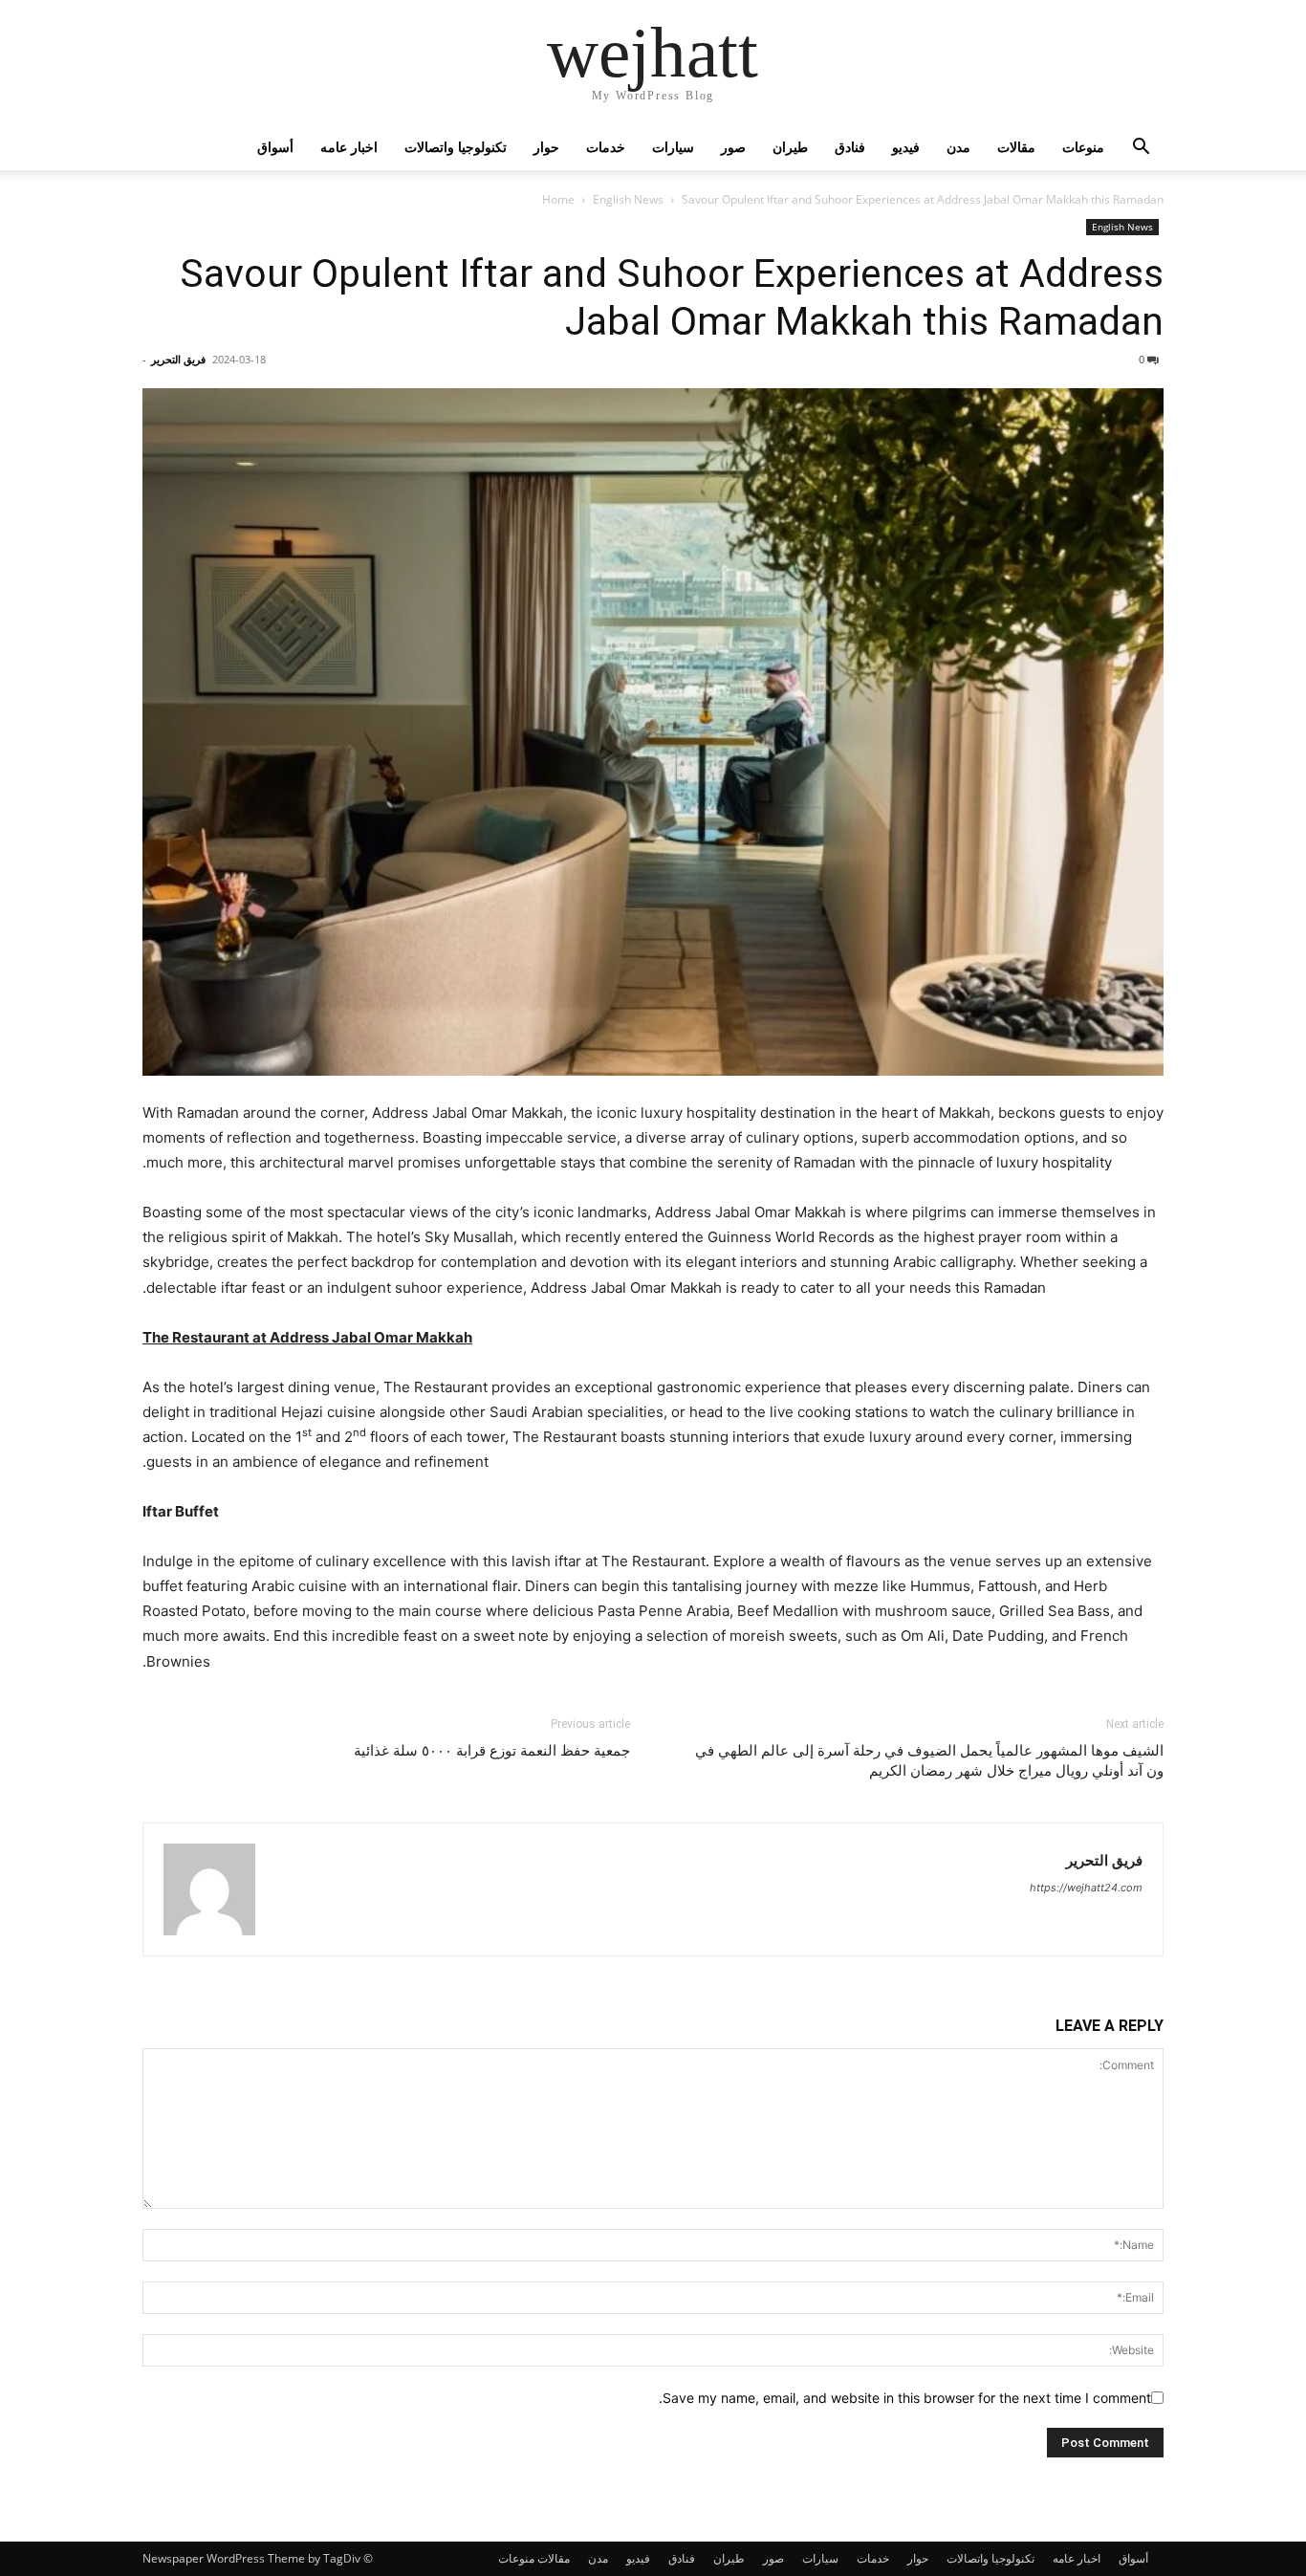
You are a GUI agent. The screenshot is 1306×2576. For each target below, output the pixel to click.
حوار (546, 147)
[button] (1141, 149)
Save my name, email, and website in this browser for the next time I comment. (905, 2398)
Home (558, 199)
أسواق (275, 147)
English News (628, 199)
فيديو (906, 147)
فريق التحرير (178, 359)
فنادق (850, 147)
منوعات (1083, 147)
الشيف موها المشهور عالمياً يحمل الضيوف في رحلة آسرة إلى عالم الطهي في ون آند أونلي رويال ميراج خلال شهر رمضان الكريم (929, 1761)
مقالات (1016, 147)
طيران (790, 147)
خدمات (606, 147)
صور (733, 147)
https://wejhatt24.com (1086, 1888)
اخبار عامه (349, 147)
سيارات (673, 147)
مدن (958, 147)
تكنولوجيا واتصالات (456, 147)
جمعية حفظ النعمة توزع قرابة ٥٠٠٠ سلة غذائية (492, 1751)
